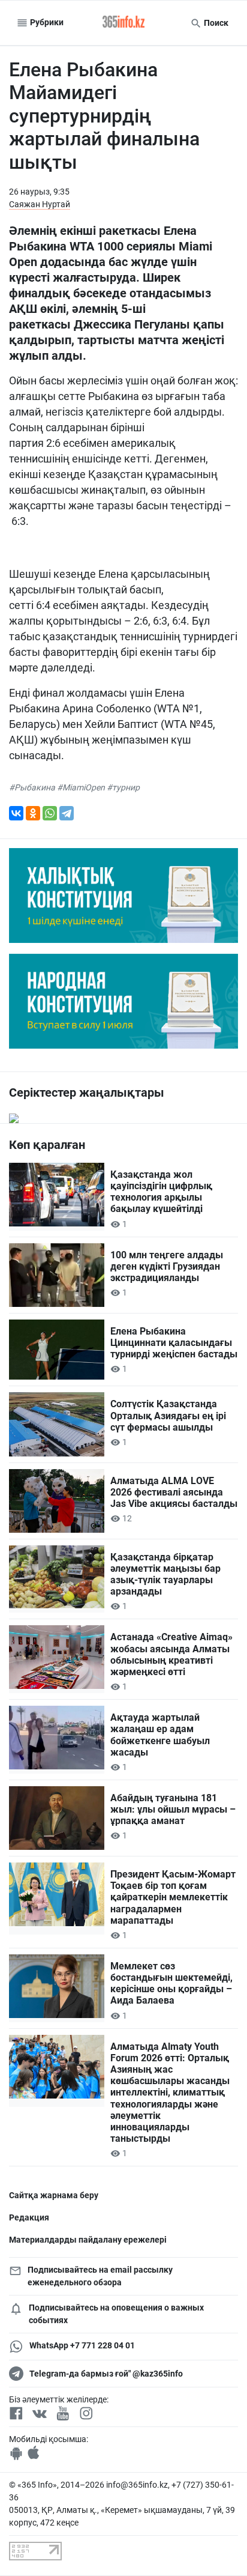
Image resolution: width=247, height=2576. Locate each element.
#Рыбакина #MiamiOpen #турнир (74, 787)
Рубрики (46, 22)
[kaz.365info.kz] (123, 23)
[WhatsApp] (50, 813)
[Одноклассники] (33, 813)
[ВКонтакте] (16, 813)
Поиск (215, 23)
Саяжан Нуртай (40, 204)
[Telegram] (67, 813)
